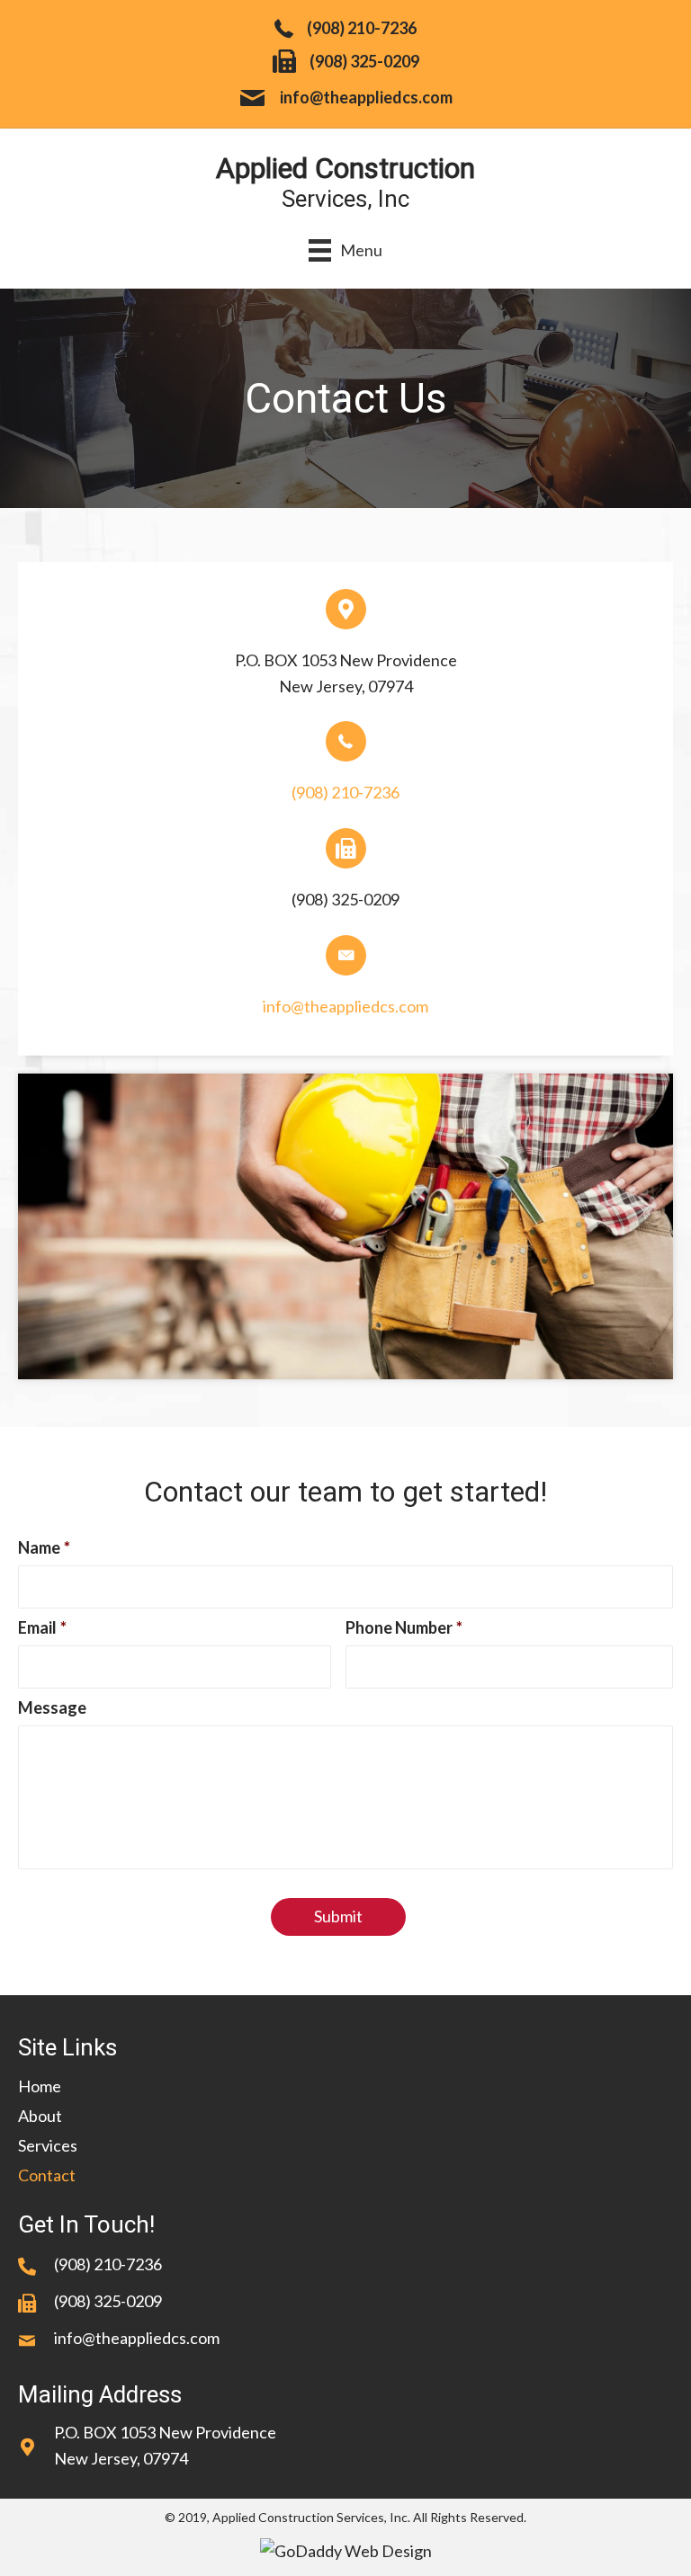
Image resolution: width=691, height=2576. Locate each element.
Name (44, 1547)
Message (52, 1707)
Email (42, 1627)
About (40, 2116)
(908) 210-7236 (362, 28)
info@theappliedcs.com (366, 97)
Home (40, 2086)
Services (48, 2145)
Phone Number (404, 1627)
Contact (47, 2175)
